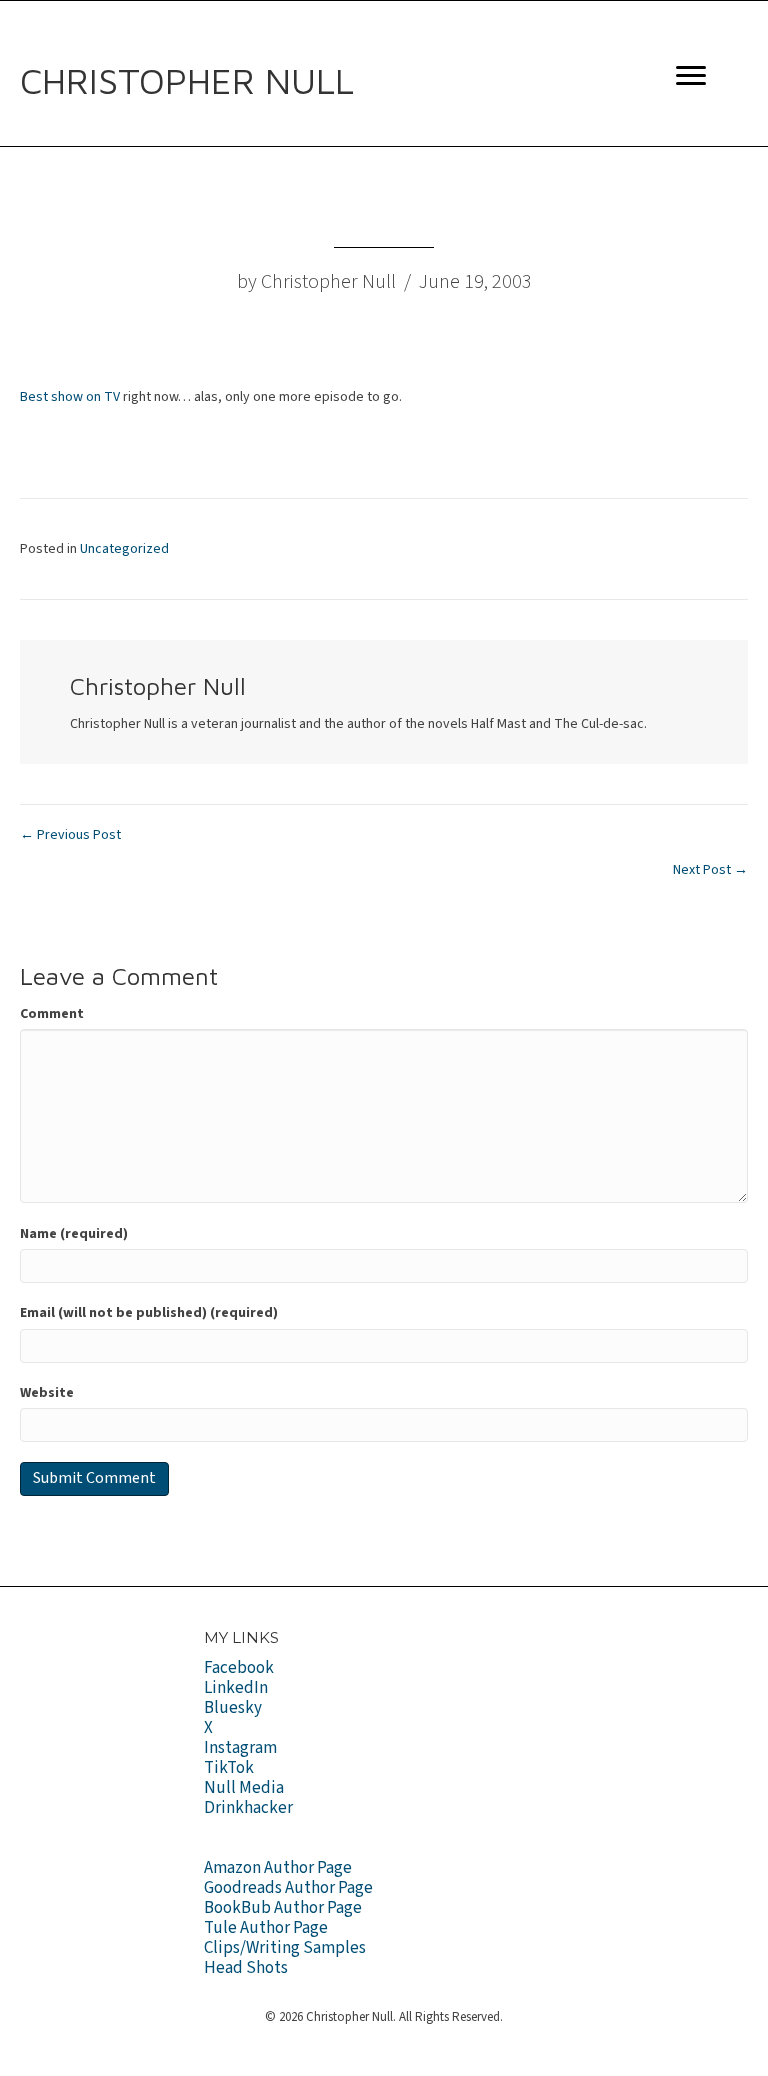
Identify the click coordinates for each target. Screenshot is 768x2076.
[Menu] (691, 76)
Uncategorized (124, 549)
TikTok (229, 1768)
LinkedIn (236, 1688)
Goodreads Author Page (288, 1888)
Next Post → (710, 870)
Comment (52, 1014)
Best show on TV (70, 397)
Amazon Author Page (278, 1868)
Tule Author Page (266, 1928)
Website (47, 1393)
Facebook (239, 1668)
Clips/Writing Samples (285, 1948)
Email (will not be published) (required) (149, 1313)
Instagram (240, 1748)
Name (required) (74, 1234)
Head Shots (246, 1968)
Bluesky (233, 1708)
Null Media (244, 1788)
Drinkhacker (248, 1808)
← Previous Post (70, 835)
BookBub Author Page (283, 1908)
